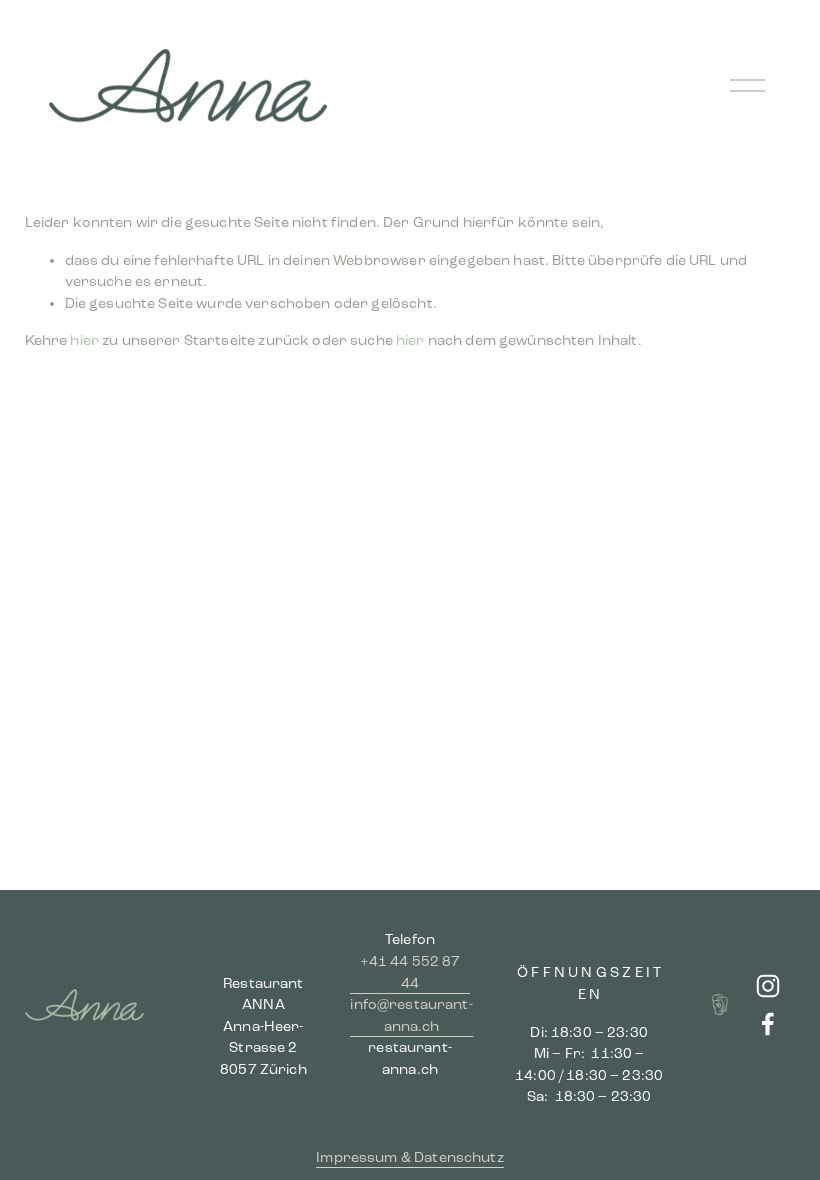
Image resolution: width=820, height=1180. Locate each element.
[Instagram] (768, 986)
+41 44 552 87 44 (410, 972)
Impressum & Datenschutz (409, 1157)
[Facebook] (768, 1024)
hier (84, 340)
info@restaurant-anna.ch (411, 1015)
